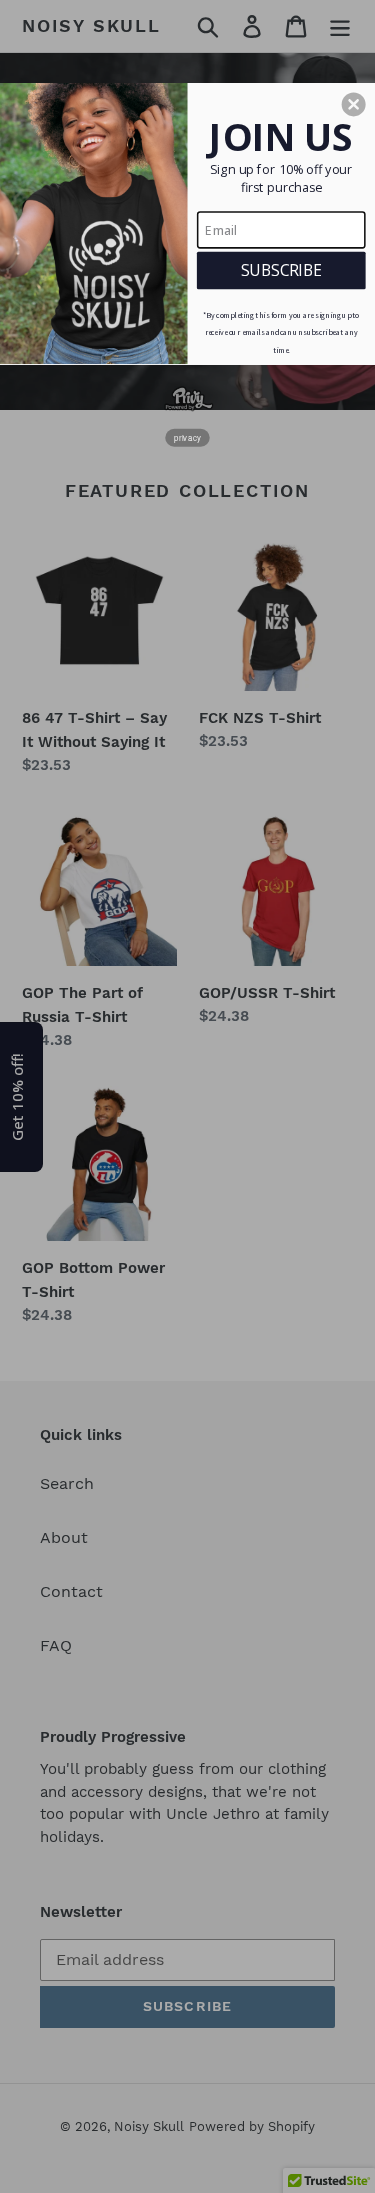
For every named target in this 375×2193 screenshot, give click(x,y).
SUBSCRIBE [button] (281, 269)
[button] (354, 104)
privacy (187, 436)
